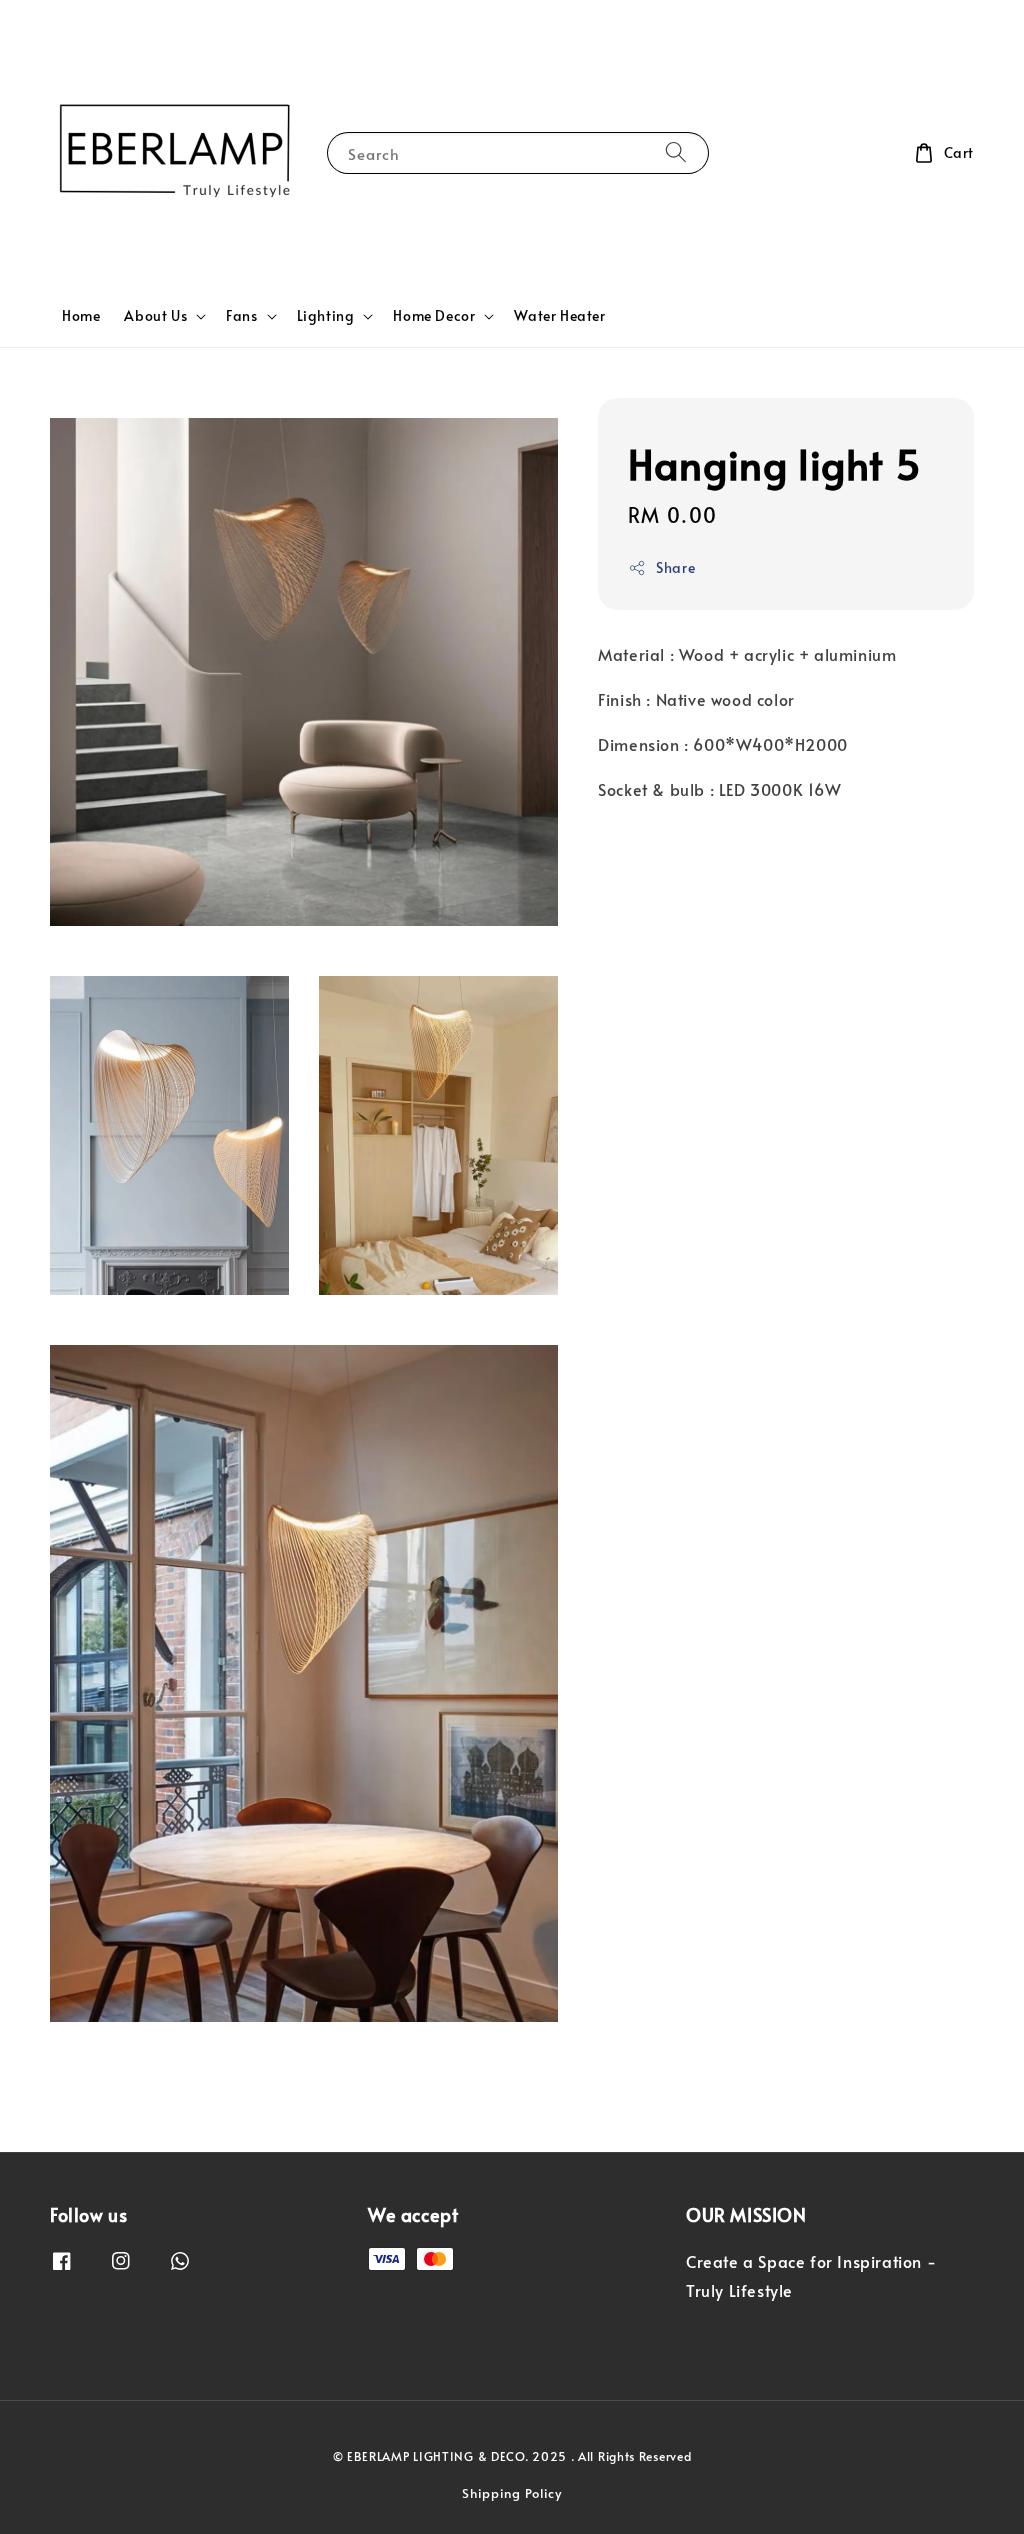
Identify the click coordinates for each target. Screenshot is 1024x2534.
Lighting (326, 316)
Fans (241, 316)
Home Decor (434, 316)
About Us (155, 316)
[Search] (676, 152)
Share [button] (675, 567)
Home (81, 315)
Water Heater (559, 315)
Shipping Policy (512, 2493)
